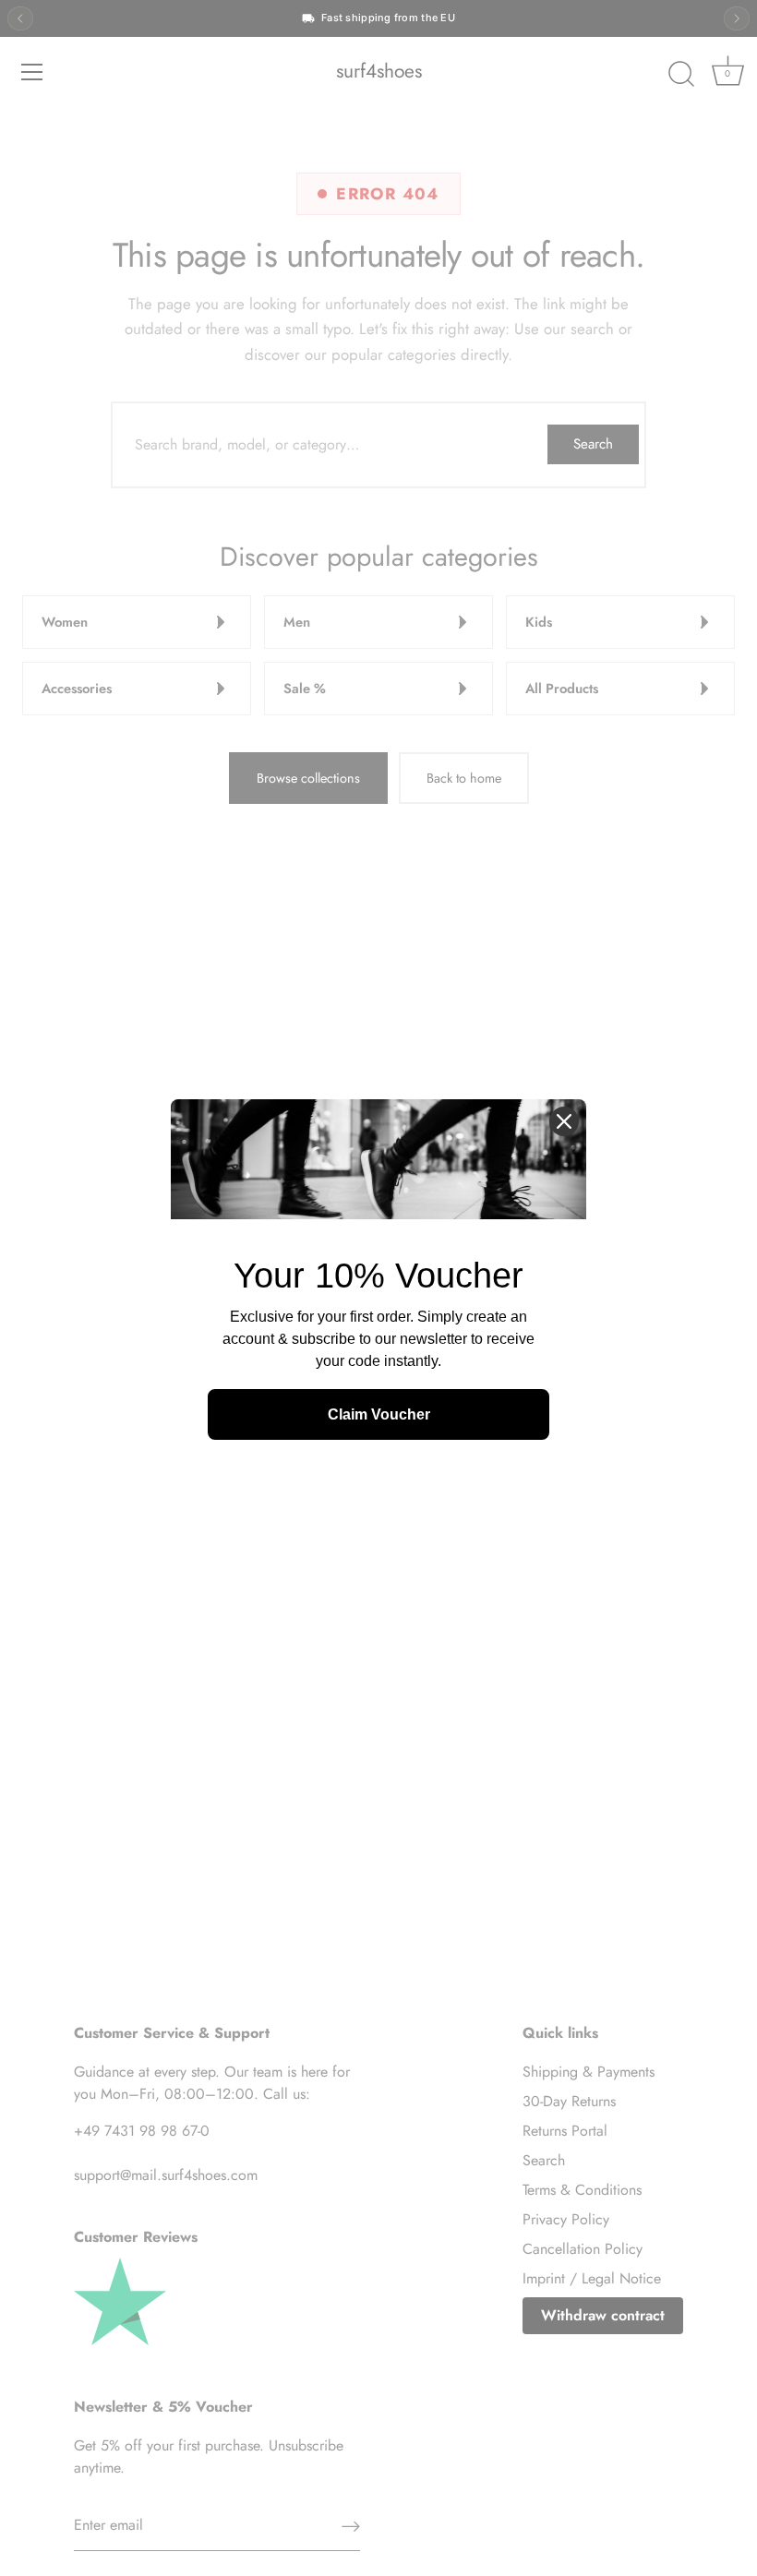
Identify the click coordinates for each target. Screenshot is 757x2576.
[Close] (564, 1121)
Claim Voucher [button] (379, 1414)
